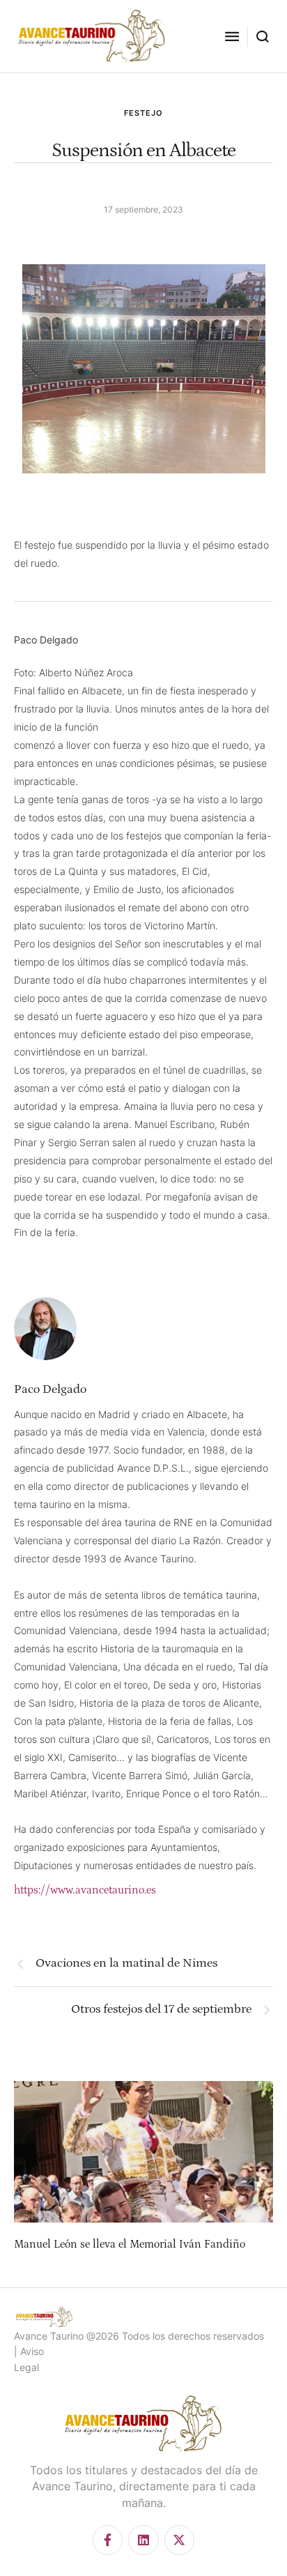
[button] (232, 36)
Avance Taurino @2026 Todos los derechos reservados (139, 2336)
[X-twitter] (179, 2540)
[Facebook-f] (108, 2540)
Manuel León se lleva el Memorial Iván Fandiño (130, 2244)
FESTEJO (143, 113)
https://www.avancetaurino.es (85, 1890)
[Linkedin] (143, 2540)
